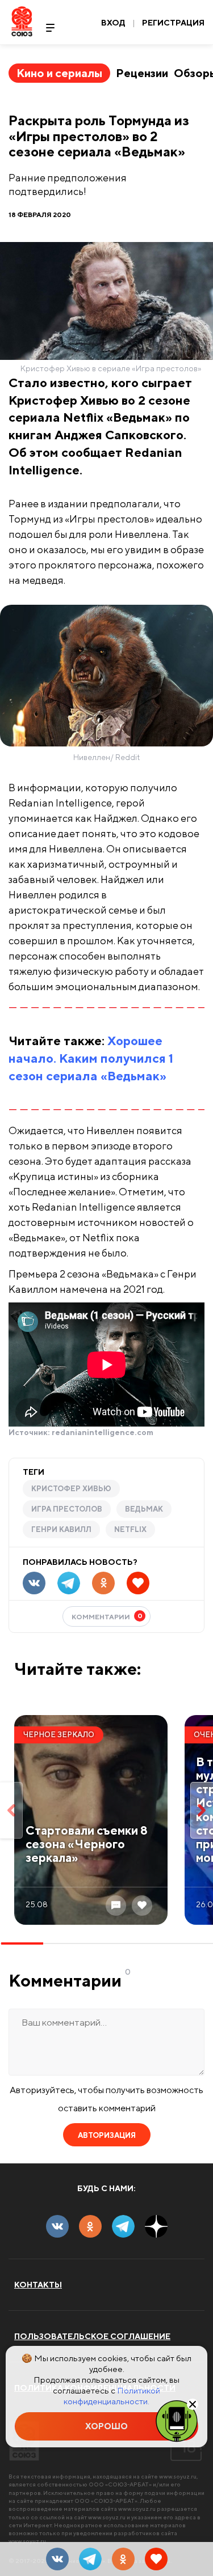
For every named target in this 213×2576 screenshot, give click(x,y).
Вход (113, 23)
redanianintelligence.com (103, 1432)
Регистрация (173, 23)
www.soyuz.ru (178, 2476)
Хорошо (106, 2426)
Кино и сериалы (59, 73)
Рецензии (142, 73)
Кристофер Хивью (71, 1489)
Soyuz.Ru (22, 21)
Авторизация (107, 2135)
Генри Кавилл (61, 1529)
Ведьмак (144, 1509)
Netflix (130, 1529)
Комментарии (107, 1616)
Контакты (38, 2285)
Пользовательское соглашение (92, 2336)
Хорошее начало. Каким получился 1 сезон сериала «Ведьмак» (91, 1058)
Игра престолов (67, 1509)
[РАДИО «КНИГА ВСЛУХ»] (177, 2420)
